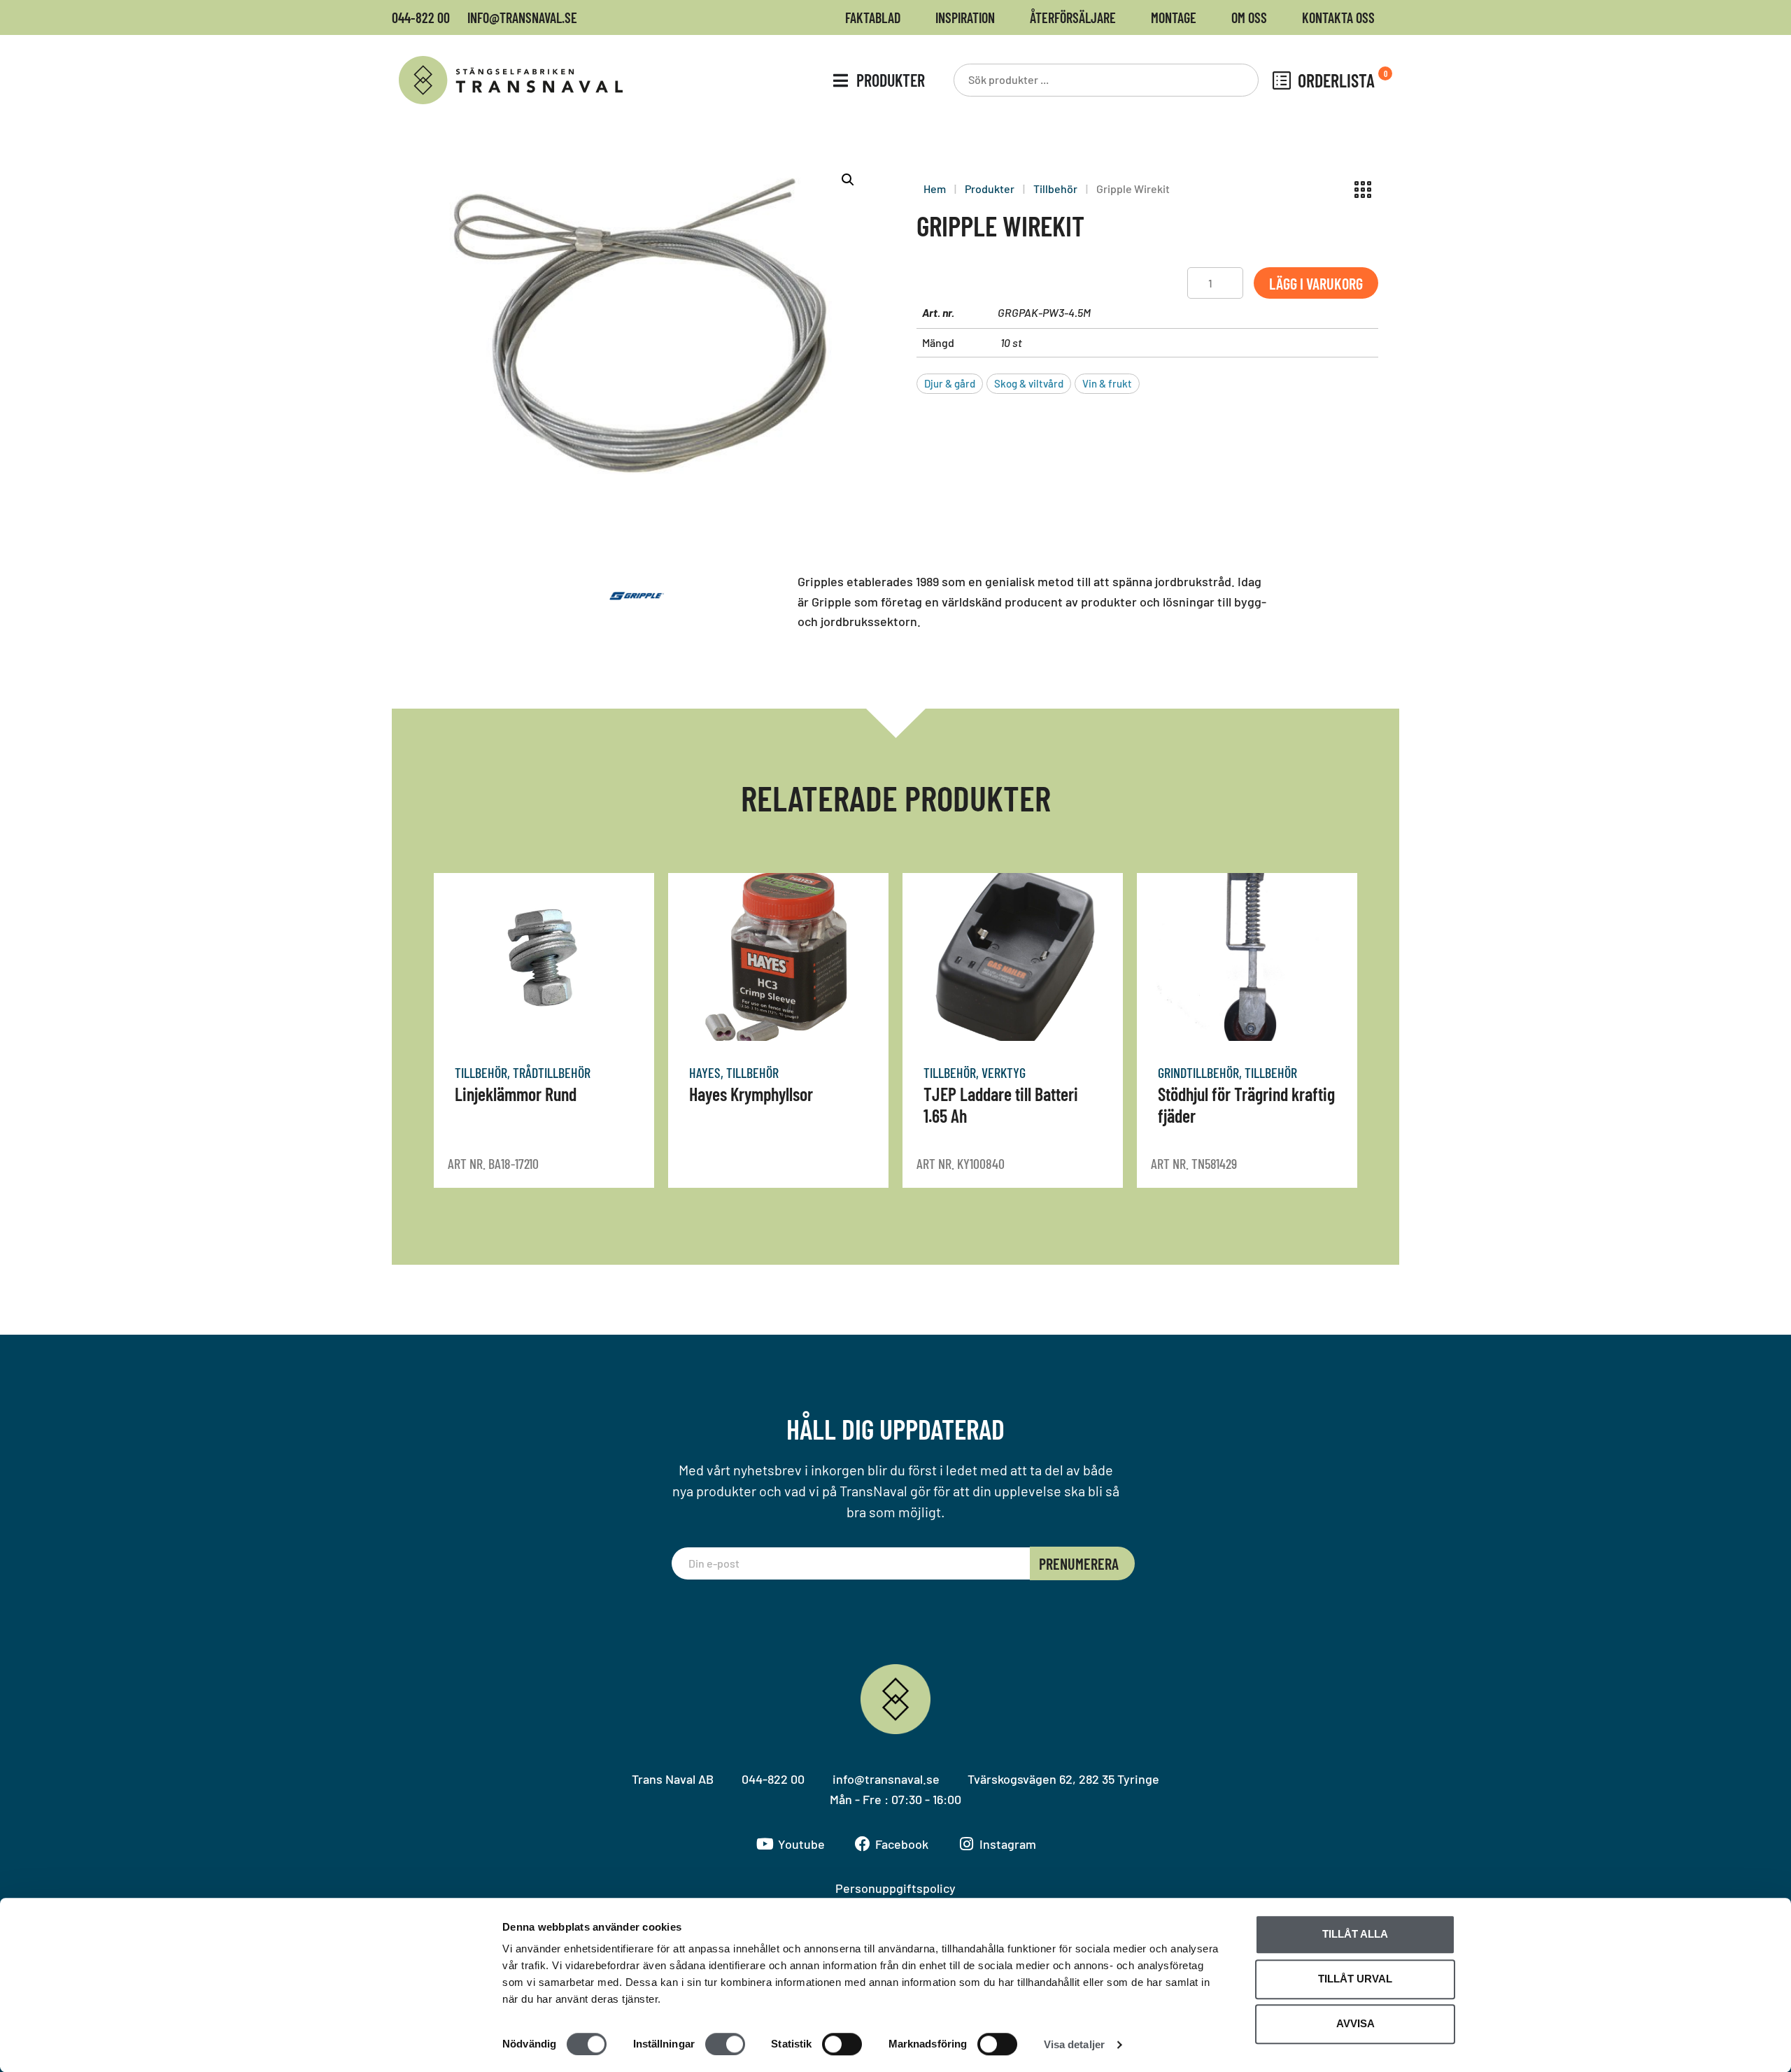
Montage (1174, 17)
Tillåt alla (1355, 1934)
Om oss (1249, 17)
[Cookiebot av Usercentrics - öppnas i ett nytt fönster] (410, 2045)
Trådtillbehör (552, 1072)
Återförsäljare (1073, 17)
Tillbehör (1055, 189)
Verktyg (1004, 1072)
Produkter (990, 189)
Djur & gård (950, 383)
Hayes (705, 1072)
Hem (935, 189)
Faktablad (873, 17)
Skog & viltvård (1029, 383)
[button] (848, 180)
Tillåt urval (1355, 1979)
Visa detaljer (1074, 2044)
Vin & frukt (1107, 383)
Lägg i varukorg (1316, 283)
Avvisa (1355, 2023)
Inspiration (965, 17)
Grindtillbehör (1198, 1072)
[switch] (725, 2044)
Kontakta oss (1338, 17)
